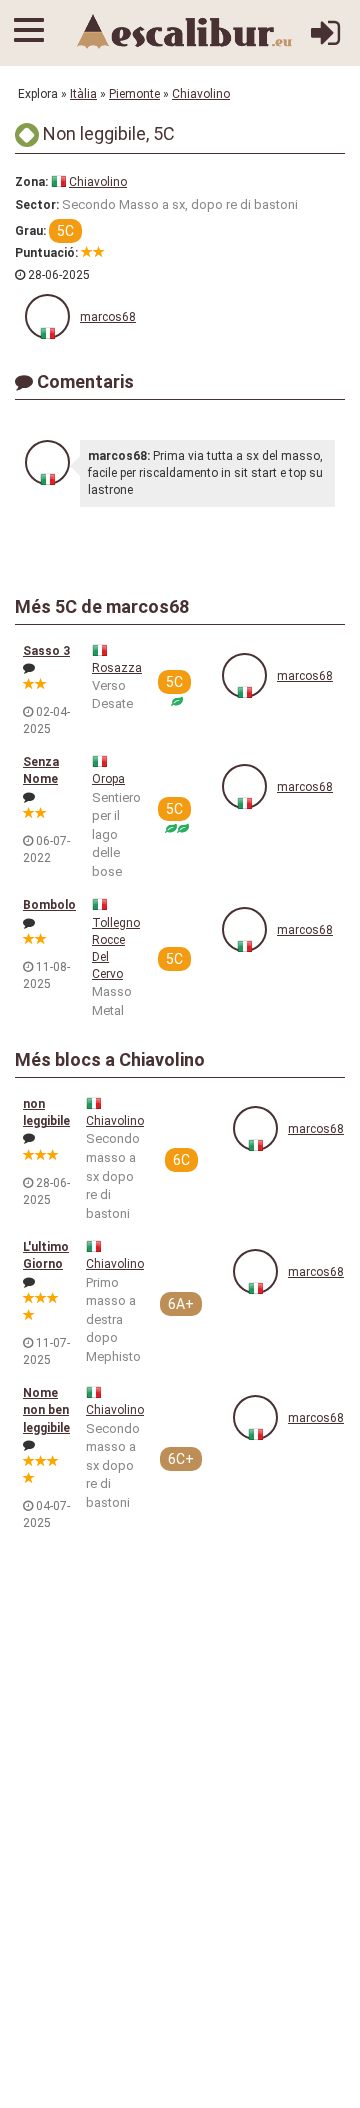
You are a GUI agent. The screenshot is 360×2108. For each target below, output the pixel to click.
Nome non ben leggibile (46, 1410)
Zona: (31, 182)
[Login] (325, 41)
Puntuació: (46, 253)
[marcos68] (47, 316)
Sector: (37, 205)
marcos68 (108, 317)
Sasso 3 (46, 651)
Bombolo (49, 905)
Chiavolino (201, 94)
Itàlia (83, 94)
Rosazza (117, 668)
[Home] (185, 31)
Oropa (108, 779)
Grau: (30, 231)
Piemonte (134, 94)
